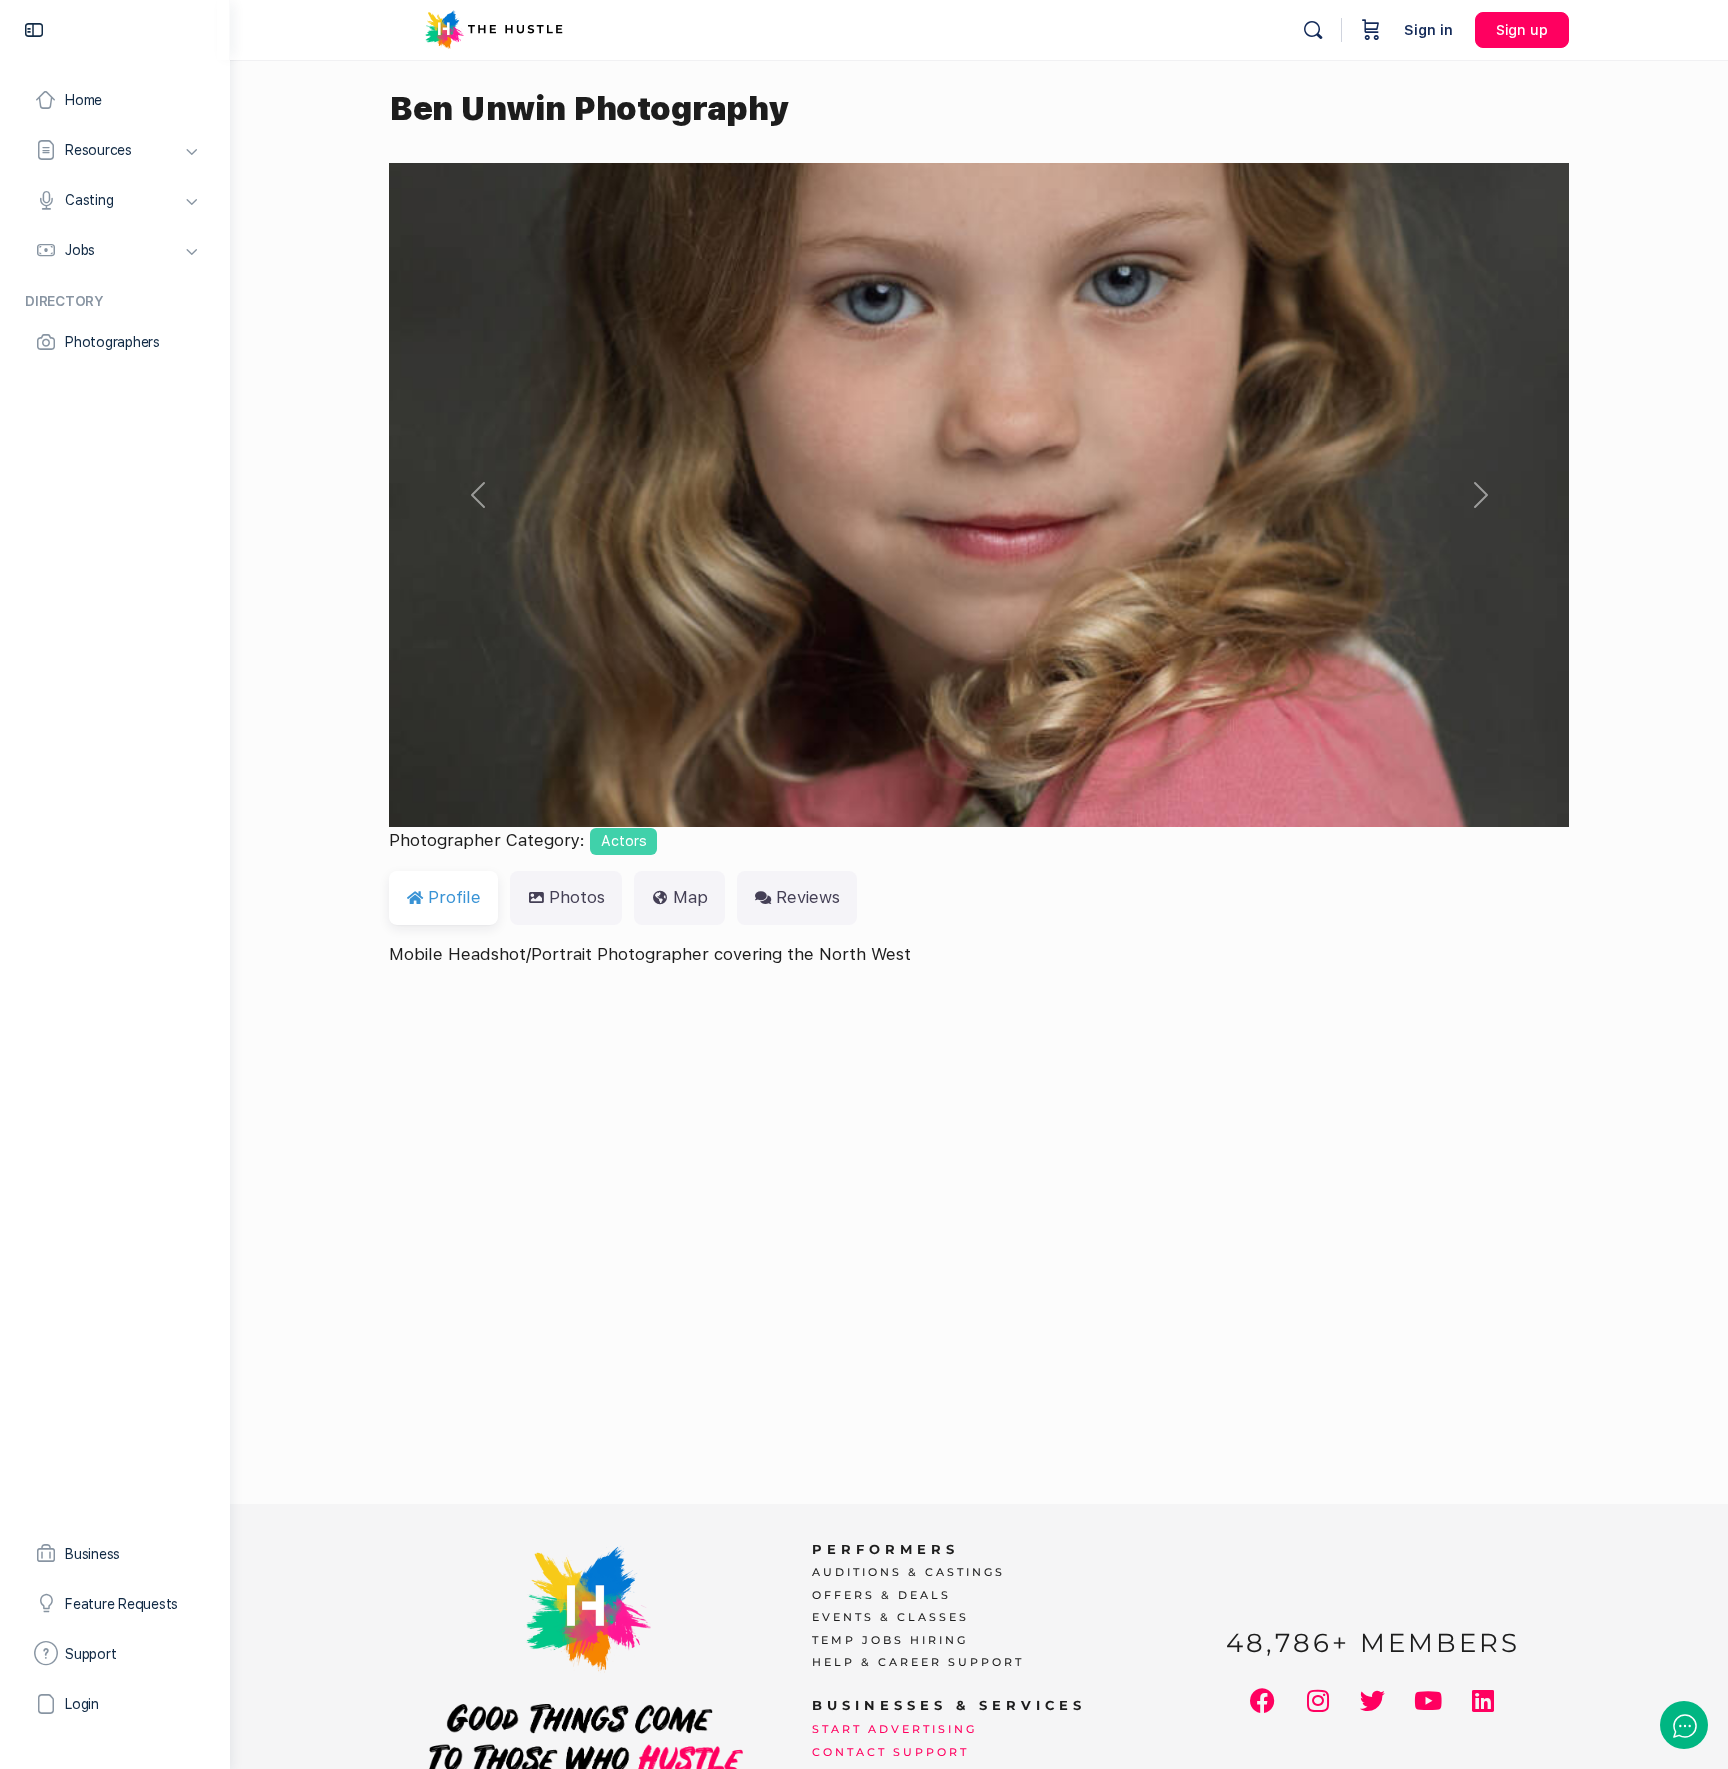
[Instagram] (1318, 1701)
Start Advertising (894, 1729)
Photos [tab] (577, 897)
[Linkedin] (1483, 1701)
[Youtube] (1428, 1701)
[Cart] (1371, 30)
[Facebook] (1263, 1701)
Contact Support (890, 1752)
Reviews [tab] (808, 897)
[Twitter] (1373, 1701)
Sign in (1428, 30)
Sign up (1522, 30)
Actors (624, 840)
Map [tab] (690, 897)
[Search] (1313, 30)
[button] (477, 495)
